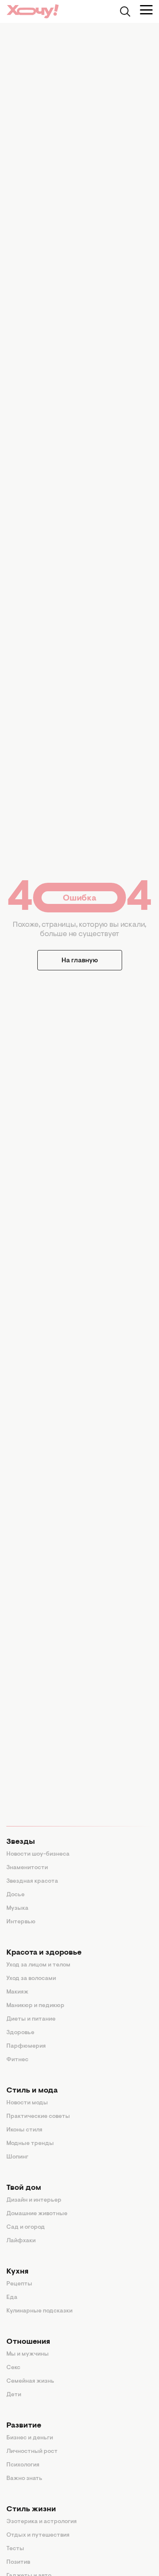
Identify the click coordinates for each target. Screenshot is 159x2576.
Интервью (21, 1922)
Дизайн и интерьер (34, 2200)
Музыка (17, 1909)
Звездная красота (32, 1881)
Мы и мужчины (28, 2354)
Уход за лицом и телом (38, 1965)
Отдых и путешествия (38, 2535)
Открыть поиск (125, 11)
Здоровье (20, 2033)
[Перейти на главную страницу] (33, 11)
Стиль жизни (31, 2510)
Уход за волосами (31, 1979)
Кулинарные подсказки (39, 2311)
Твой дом (24, 2188)
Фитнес (17, 2060)
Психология (23, 2465)
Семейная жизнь (30, 2381)
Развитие (24, 2426)
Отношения (28, 2342)
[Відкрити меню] (146, 10)
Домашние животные (37, 2214)
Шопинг (17, 2157)
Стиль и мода (32, 2091)
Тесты (15, 2549)
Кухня (17, 2272)
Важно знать (24, 2479)
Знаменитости (27, 1868)
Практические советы (38, 2117)
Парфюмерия (26, 2046)
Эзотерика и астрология (42, 2522)
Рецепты (19, 2284)
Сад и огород (26, 2227)
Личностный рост (32, 2452)
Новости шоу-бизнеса (38, 1854)
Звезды (21, 1842)
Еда (12, 2298)
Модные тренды (30, 2144)
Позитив (18, 2562)
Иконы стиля (24, 2130)
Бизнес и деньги (30, 2438)
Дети (14, 2395)
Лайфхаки (21, 2241)
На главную (80, 961)
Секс (13, 2368)
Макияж (17, 1992)
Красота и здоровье (44, 1953)
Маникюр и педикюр (35, 2006)
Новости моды (27, 2103)
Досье (15, 1895)
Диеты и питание (31, 2019)
